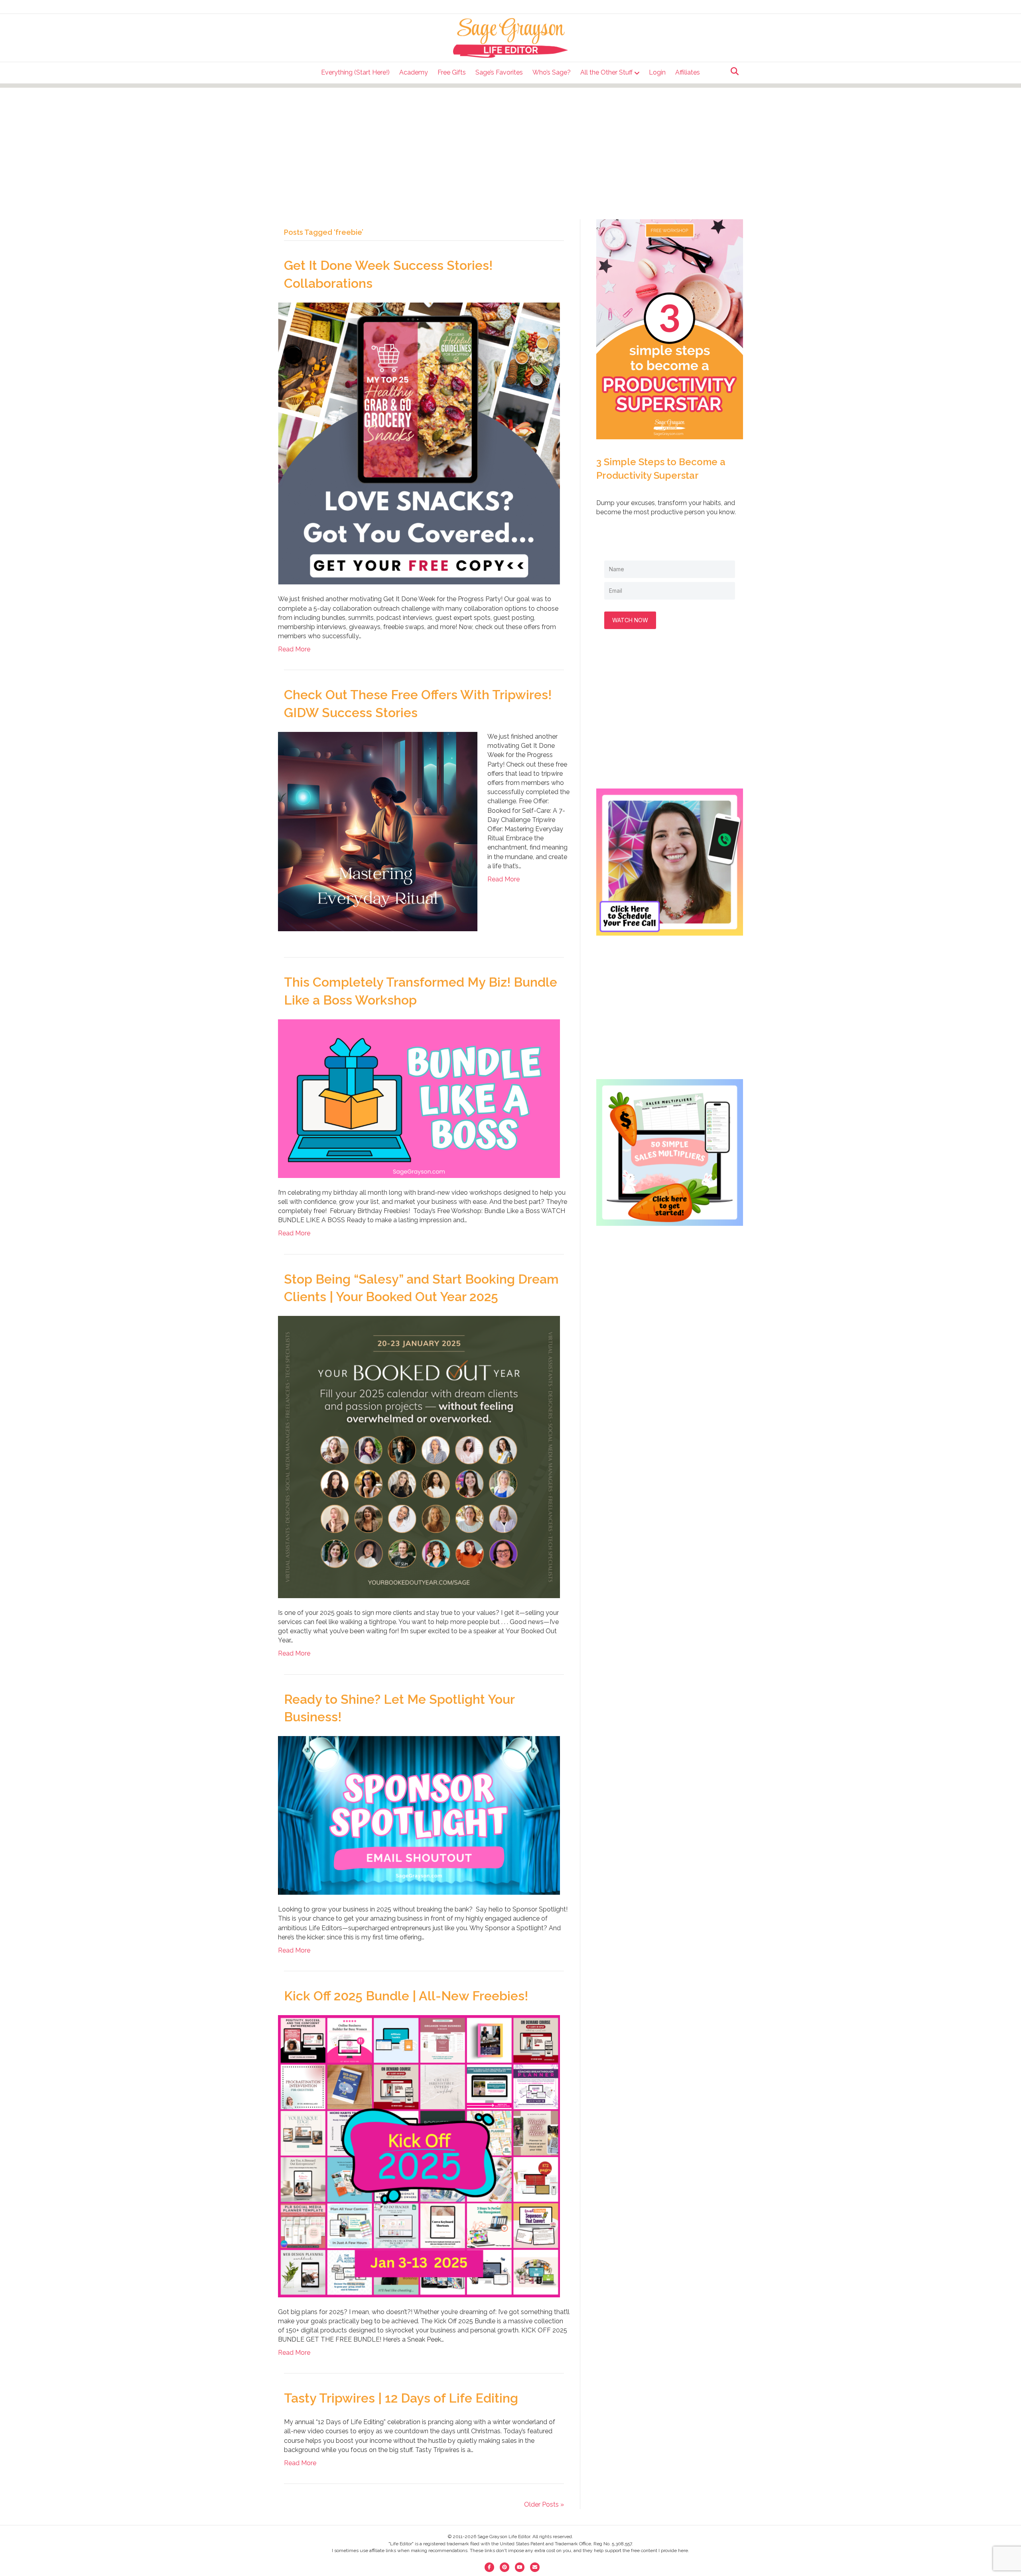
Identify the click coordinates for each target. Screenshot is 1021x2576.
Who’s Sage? (552, 72)
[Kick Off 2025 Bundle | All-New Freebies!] (419, 2156)
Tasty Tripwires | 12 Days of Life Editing (401, 2398)
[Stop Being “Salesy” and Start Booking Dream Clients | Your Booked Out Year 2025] (419, 1456)
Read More (294, 649)
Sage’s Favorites (499, 72)
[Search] (732, 71)
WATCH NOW (630, 620)
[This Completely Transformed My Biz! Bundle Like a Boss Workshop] (419, 1098)
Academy (414, 72)
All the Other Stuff (606, 72)
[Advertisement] (510, 144)
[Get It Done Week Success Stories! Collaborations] (419, 443)
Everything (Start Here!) (355, 72)
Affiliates (688, 72)
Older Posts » (544, 2504)
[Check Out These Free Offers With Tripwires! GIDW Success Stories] (378, 831)
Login (657, 72)
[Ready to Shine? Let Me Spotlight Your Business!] (419, 1815)
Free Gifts (452, 72)
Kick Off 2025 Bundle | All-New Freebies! (406, 1996)
